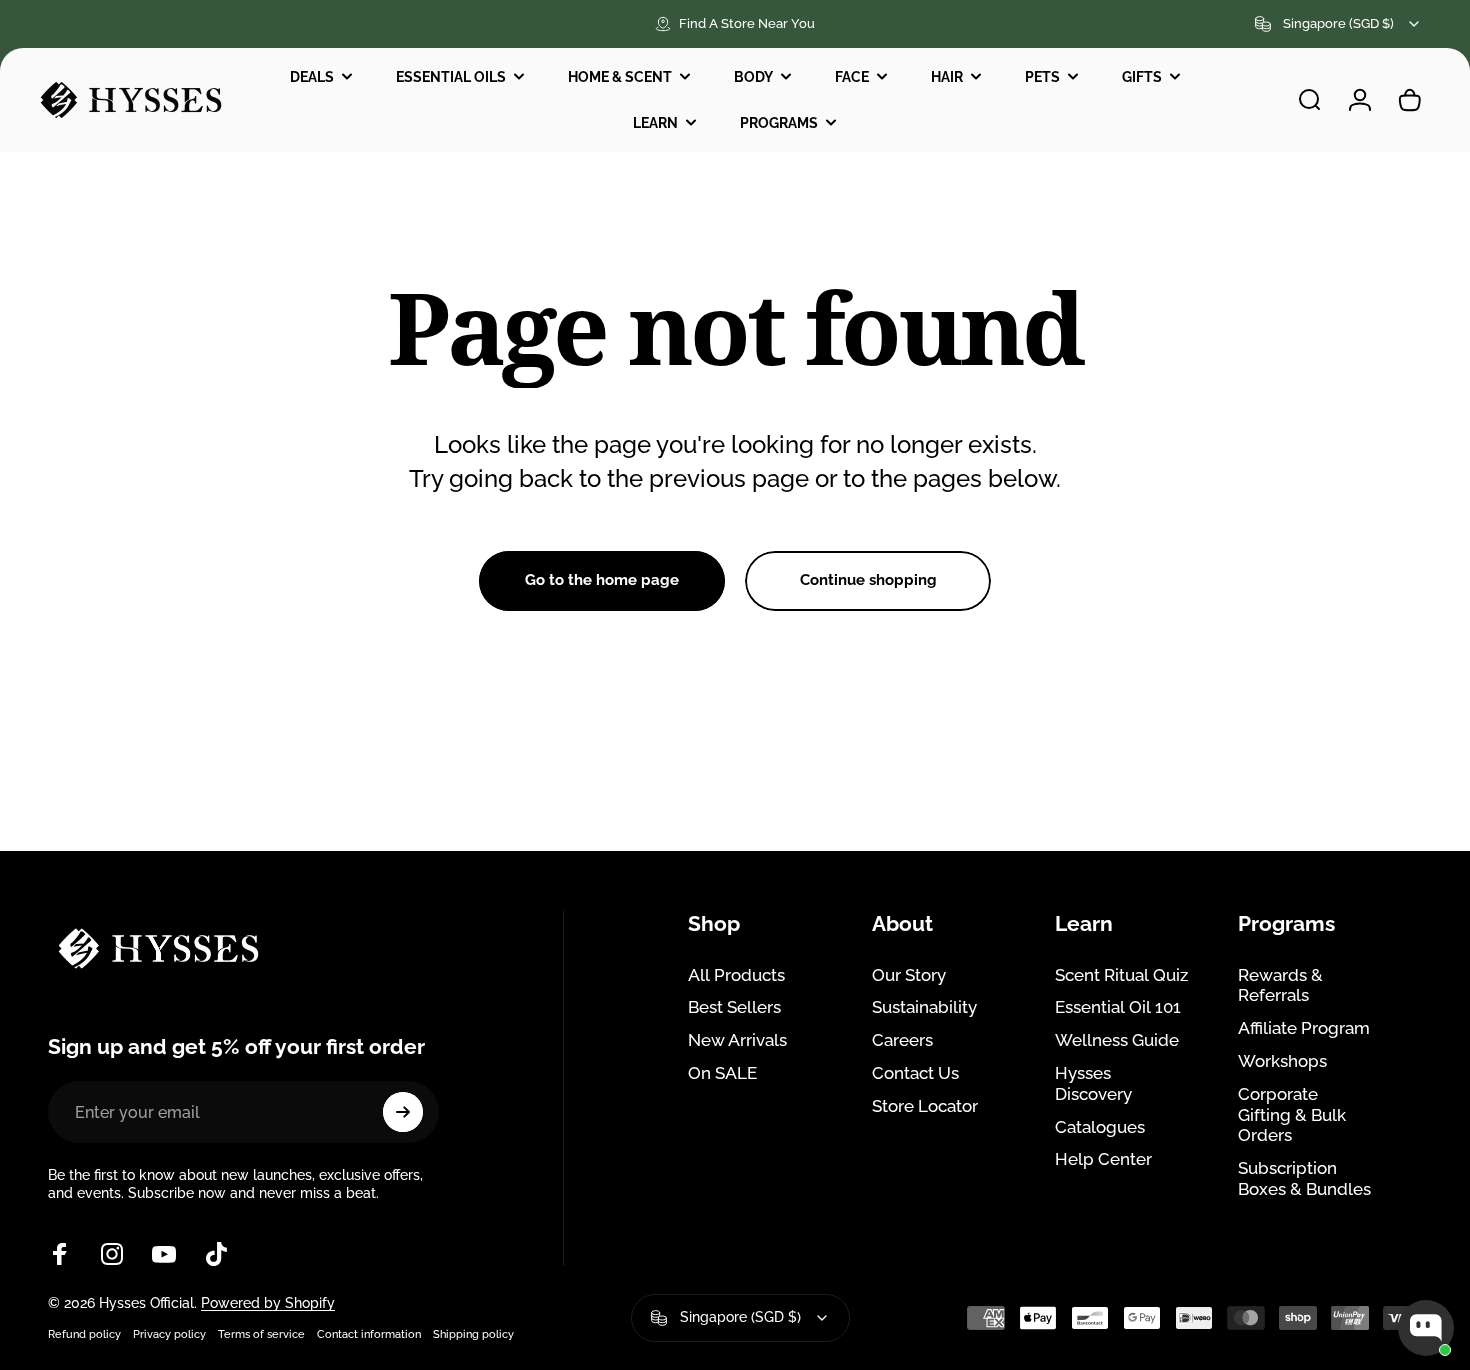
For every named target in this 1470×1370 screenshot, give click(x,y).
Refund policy (84, 1334)
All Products (736, 975)
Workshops (1282, 1061)
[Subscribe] (403, 1112)
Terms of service (261, 1334)
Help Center (1103, 1159)
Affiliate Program (1304, 1028)
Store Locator (925, 1106)
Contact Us (915, 1073)
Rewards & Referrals (1280, 985)
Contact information (369, 1334)
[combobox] (1338, 24)
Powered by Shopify (268, 1303)
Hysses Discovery (1093, 1083)
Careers (902, 1040)
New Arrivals (737, 1040)
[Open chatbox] (1426, 1328)
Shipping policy (473, 1334)
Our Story (909, 975)
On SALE (722, 1073)
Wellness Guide (1117, 1040)
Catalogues (1100, 1127)
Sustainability (924, 1007)
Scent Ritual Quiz (1121, 975)
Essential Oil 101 (1118, 1007)
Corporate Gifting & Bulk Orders (1292, 1115)
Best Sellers (734, 1007)
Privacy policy (169, 1334)
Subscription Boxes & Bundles (1304, 1178)
